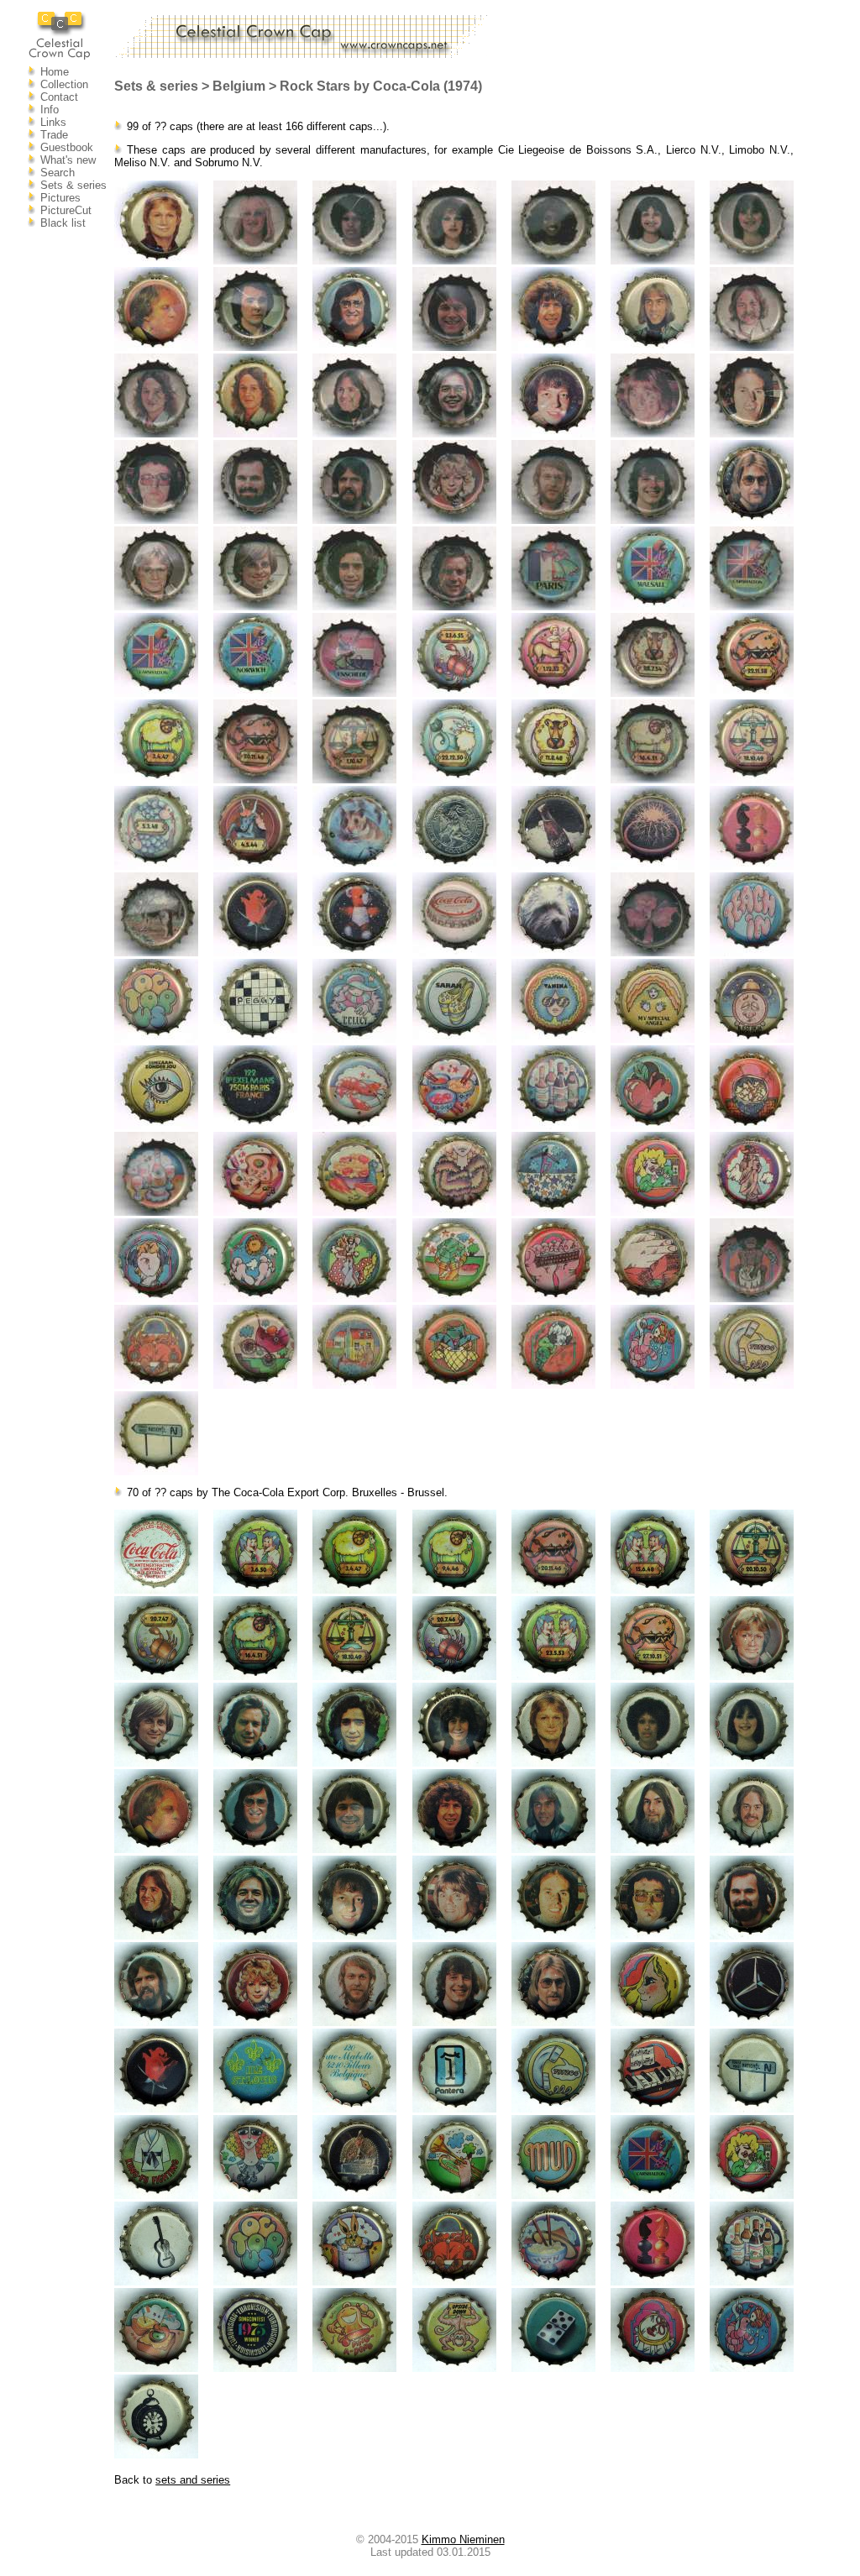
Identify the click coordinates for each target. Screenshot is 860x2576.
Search (58, 173)
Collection (64, 84)
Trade (54, 135)
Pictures (60, 198)
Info (50, 110)
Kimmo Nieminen (463, 2539)
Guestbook (67, 147)
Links (53, 122)
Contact (59, 97)
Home (55, 72)
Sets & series (73, 185)
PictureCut (66, 210)
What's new (68, 160)
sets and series (193, 2480)
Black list (63, 223)
